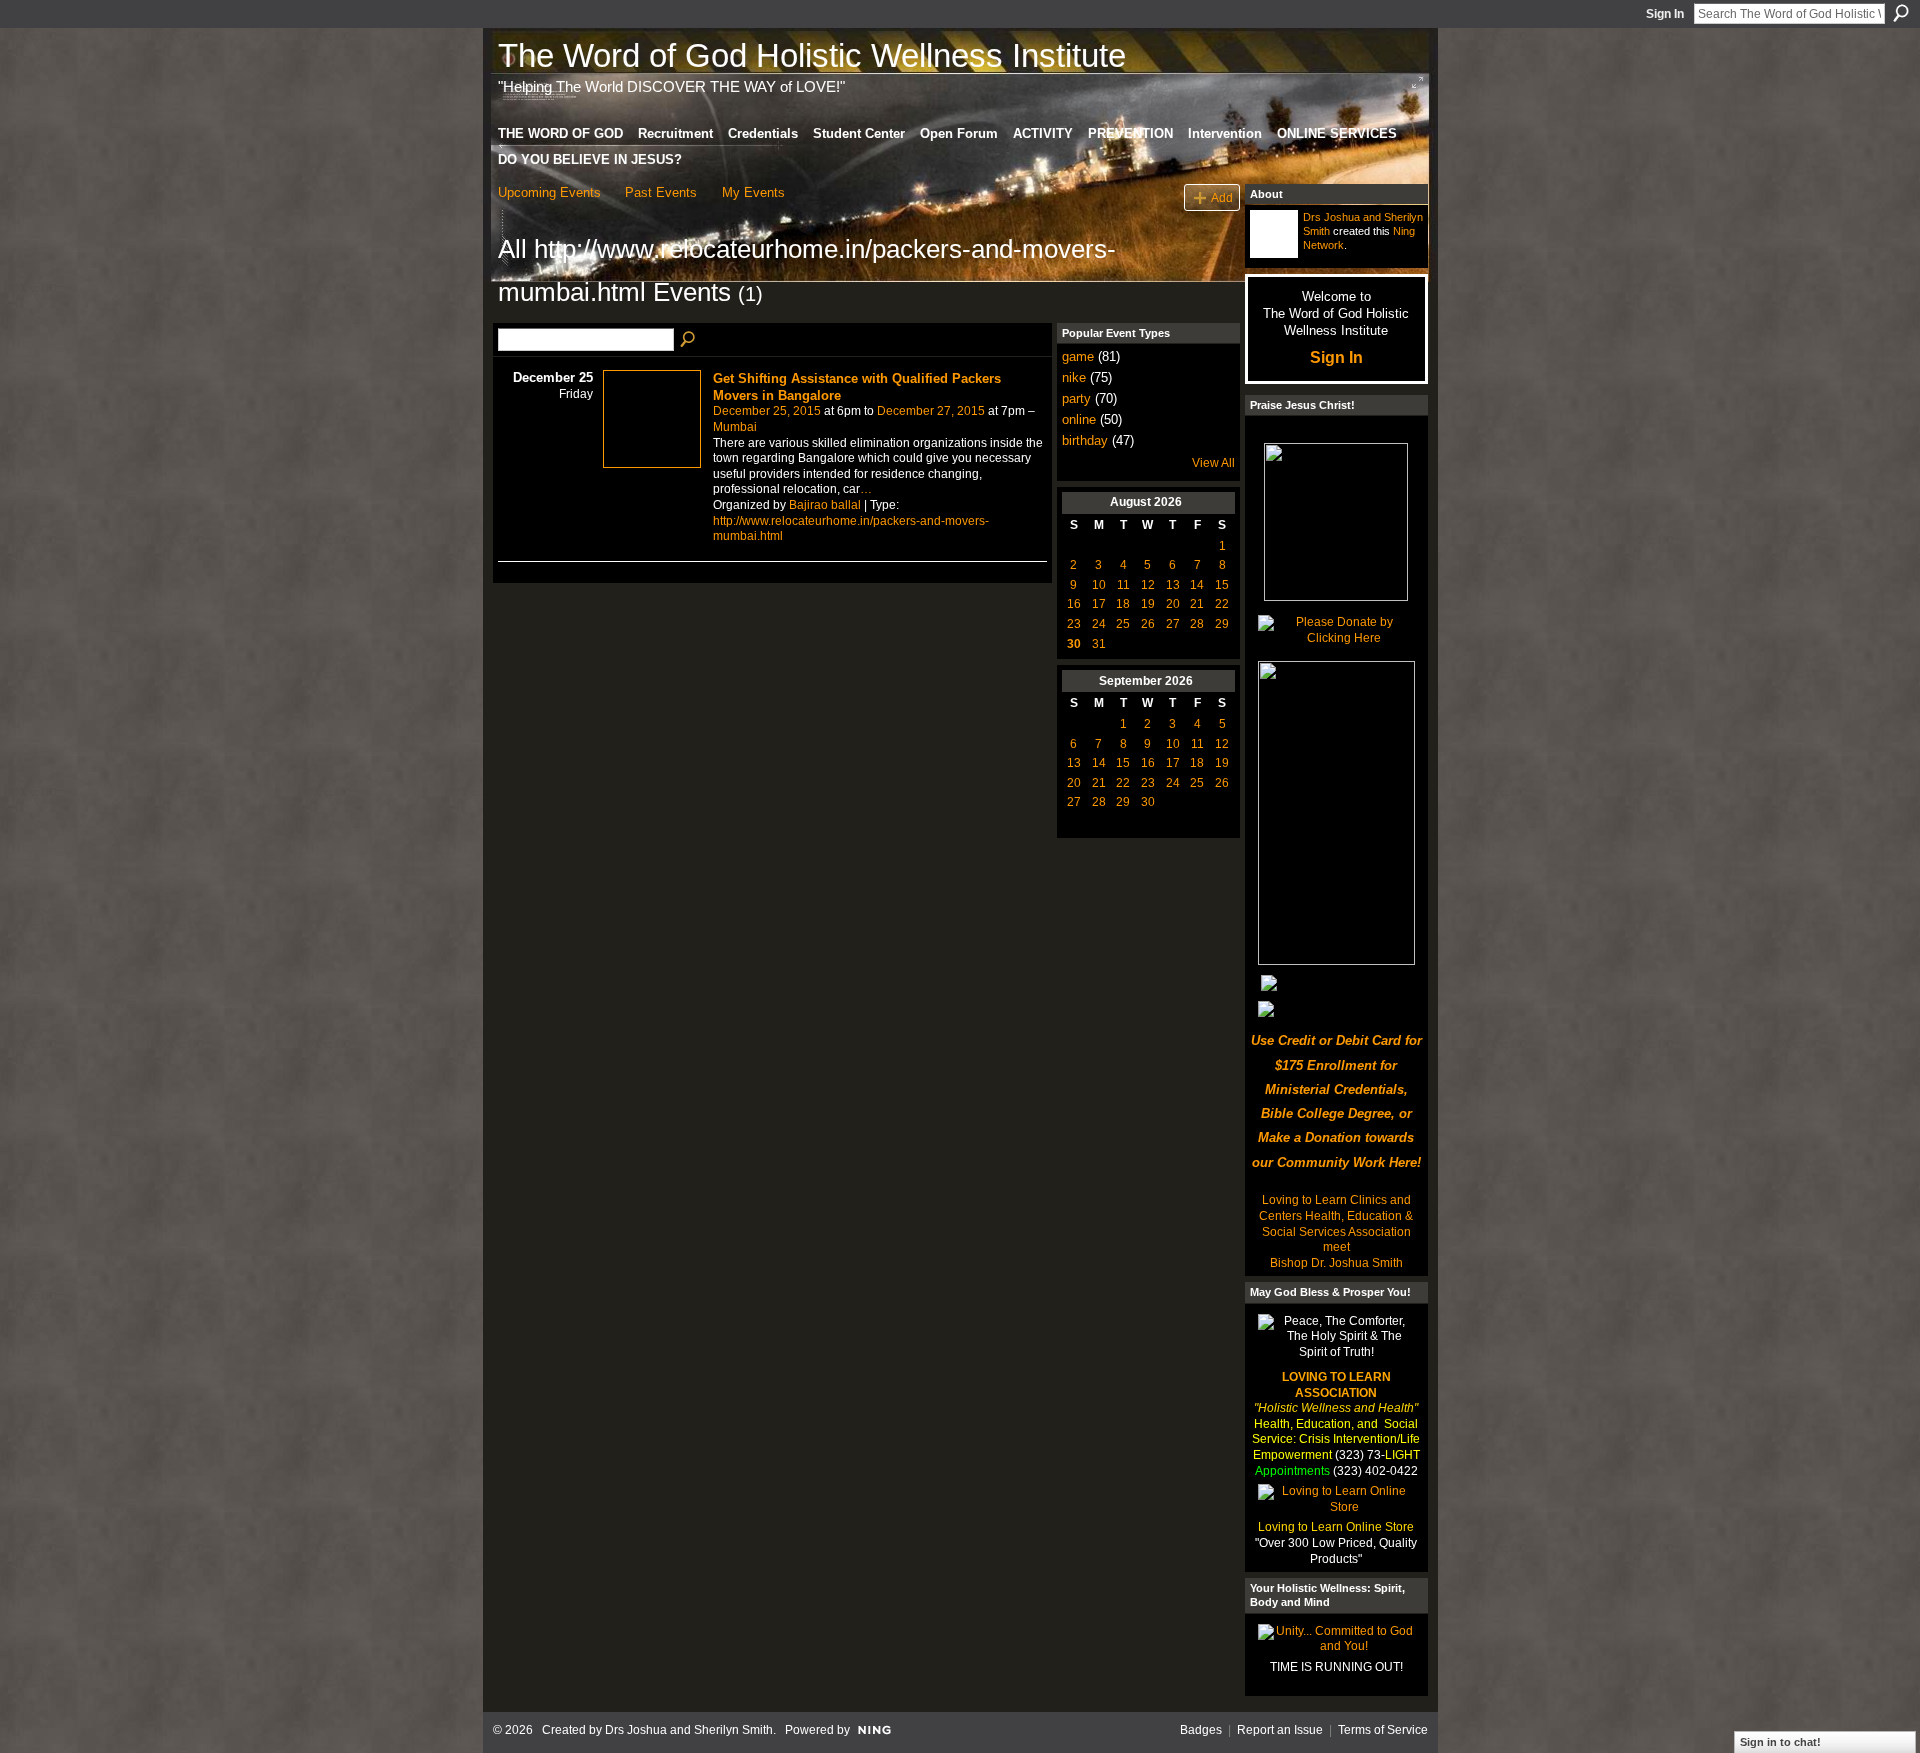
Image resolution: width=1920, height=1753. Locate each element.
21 (1197, 604)
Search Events (689, 340)
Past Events (661, 192)
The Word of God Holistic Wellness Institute (812, 55)
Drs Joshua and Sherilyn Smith (689, 1730)
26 (1148, 624)
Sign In (1665, 14)
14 (1197, 585)
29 (1222, 624)
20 (1173, 604)
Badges (1201, 1730)
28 (1197, 624)
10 (1099, 585)
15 (1222, 585)
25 (1123, 624)
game (1078, 356)
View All (1213, 463)
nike (1074, 377)
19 (1148, 604)
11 (1123, 585)
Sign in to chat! (1780, 1742)
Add (1222, 197)
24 (1099, 624)
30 (1074, 644)
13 (1173, 585)
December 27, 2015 (931, 411)
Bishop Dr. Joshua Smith (1336, 1263)
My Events (753, 192)
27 (1173, 624)
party (1076, 398)
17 (1099, 604)
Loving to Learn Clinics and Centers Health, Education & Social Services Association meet (1336, 1223)
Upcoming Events (549, 192)
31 (1099, 644)
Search (1901, 13)
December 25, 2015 (767, 411)
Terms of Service (1383, 1730)
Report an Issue (1280, 1730)
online (1079, 419)
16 (1074, 604)
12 (1148, 585)
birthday (1085, 440)
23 (1074, 624)
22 (1222, 604)
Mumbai (735, 427)
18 (1123, 604)
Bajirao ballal (825, 505)
